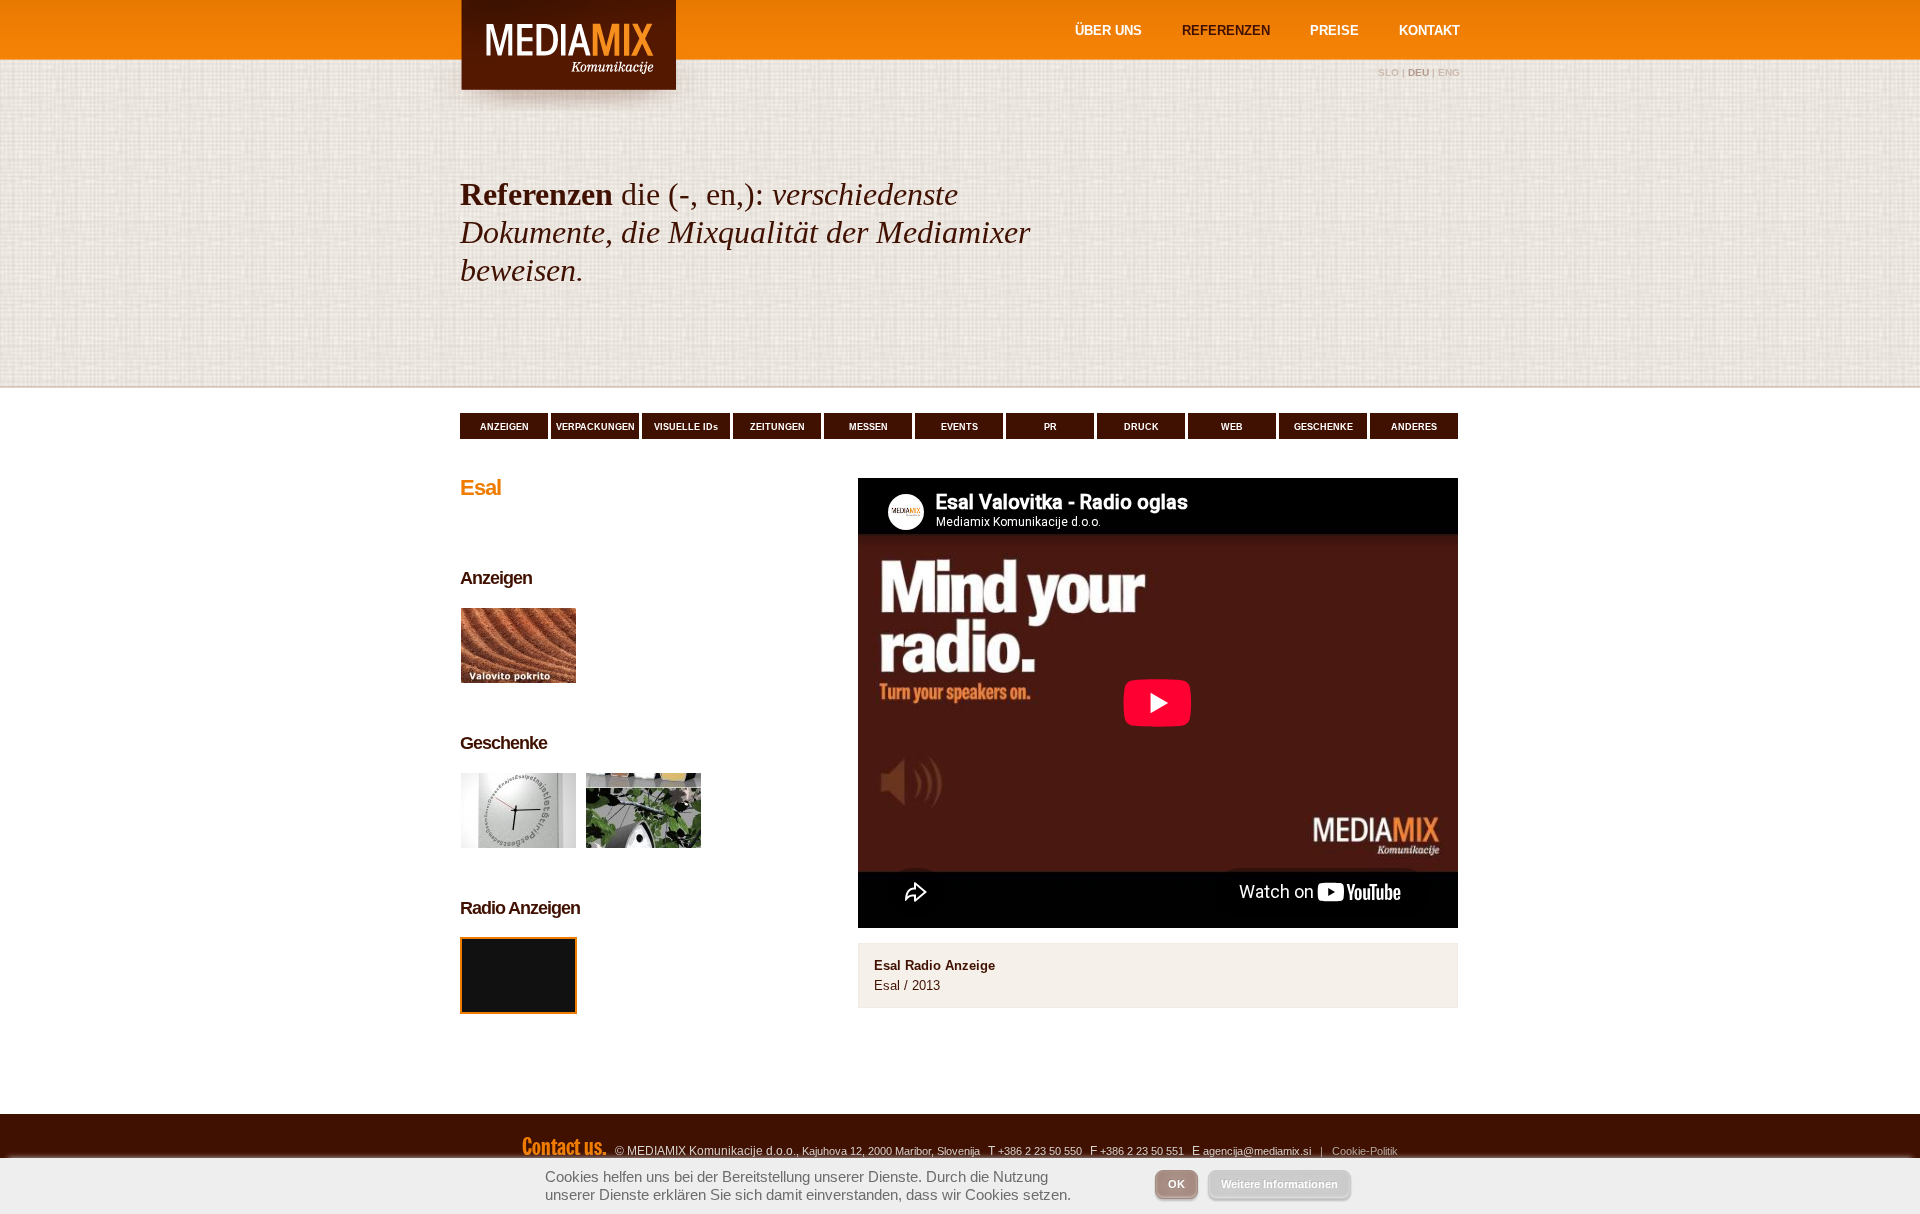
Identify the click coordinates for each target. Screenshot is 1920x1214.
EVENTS (959, 427)
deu (1418, 72)
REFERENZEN (1226, 30)
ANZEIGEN (504, 427)
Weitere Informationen (1279, 1184)
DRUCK (1141, 427)
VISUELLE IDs (686, 427)
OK (1176, 1184)
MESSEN (868, 427)
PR (1050, 427)
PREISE (1334, 30)
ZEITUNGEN (777, 427)
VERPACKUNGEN (595, 427)
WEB (1232, 427)
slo (1388, 72)
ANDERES (1414, 427)
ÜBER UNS (1108, 30)
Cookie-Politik (1365, 1151)
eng (1449, 72)
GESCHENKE (1323, 427)
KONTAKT (1429, 30)
